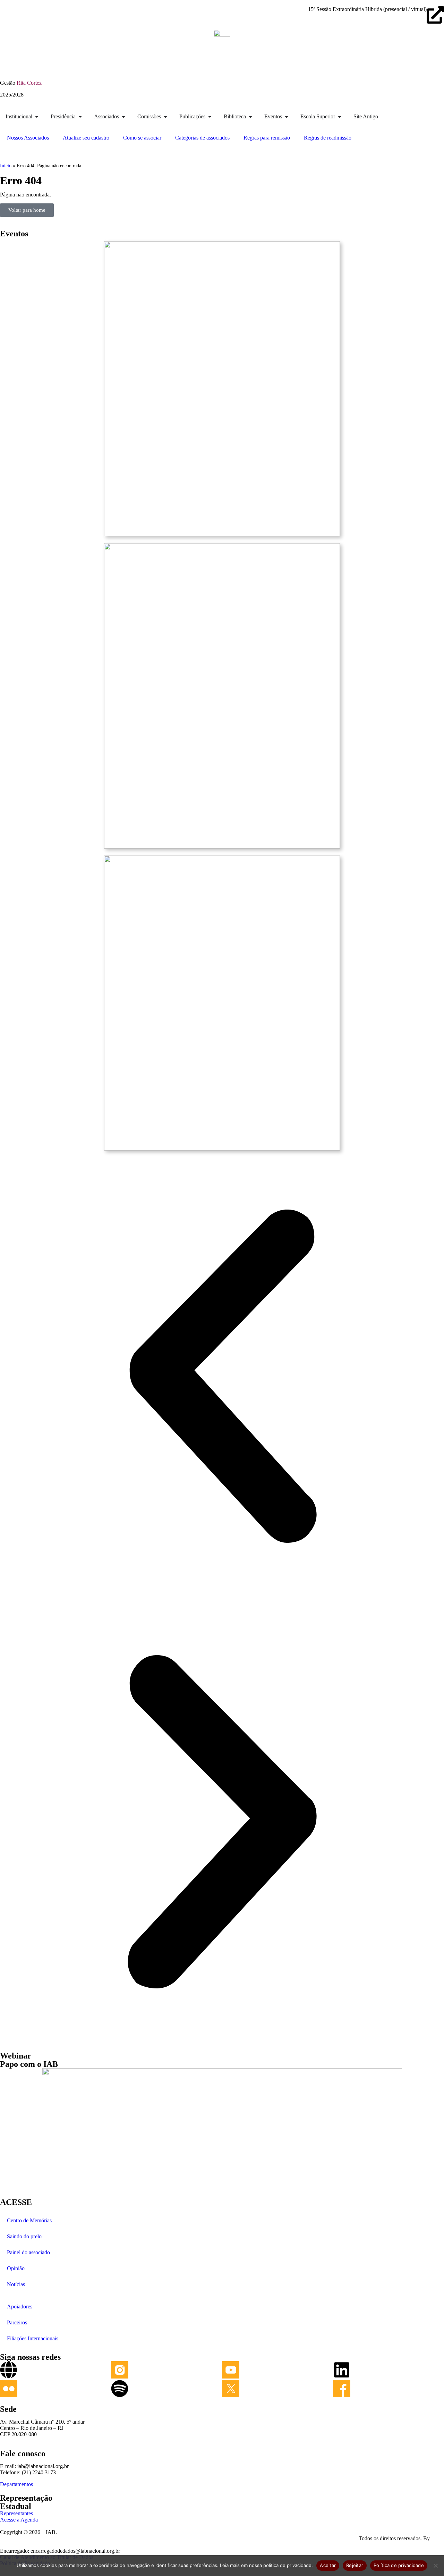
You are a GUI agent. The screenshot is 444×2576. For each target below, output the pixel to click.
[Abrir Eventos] (287, 117)
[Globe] (9, 2370)
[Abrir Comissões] (165, 117)
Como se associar (142, 138)
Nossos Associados (28, 138)
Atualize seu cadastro (86, 138)
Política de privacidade (399, 2565)
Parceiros (17, 2322)
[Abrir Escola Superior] (340, 117)
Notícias (16, 2284)
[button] (222, 1377)
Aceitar (328, 2565)
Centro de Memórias (29, 2220)
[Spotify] (120, 2389)
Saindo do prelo (24, 2236)
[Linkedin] (342, 2370)
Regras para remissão (267, 138)
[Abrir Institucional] (37, 117)
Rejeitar (355, 2565)
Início (6, 166)
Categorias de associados (202, 138)
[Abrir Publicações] (210, 117)
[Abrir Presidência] (80, 117)
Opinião (16, 2268)
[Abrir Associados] (123, 117)
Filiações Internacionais (33, 2338)
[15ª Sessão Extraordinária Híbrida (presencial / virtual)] (435, 15)
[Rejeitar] (435, 2566)
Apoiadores (20, 2306)
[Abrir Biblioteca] (250, 117)
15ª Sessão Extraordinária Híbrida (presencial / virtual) (367, 9)
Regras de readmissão (328, 138)
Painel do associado (28, 2252)
